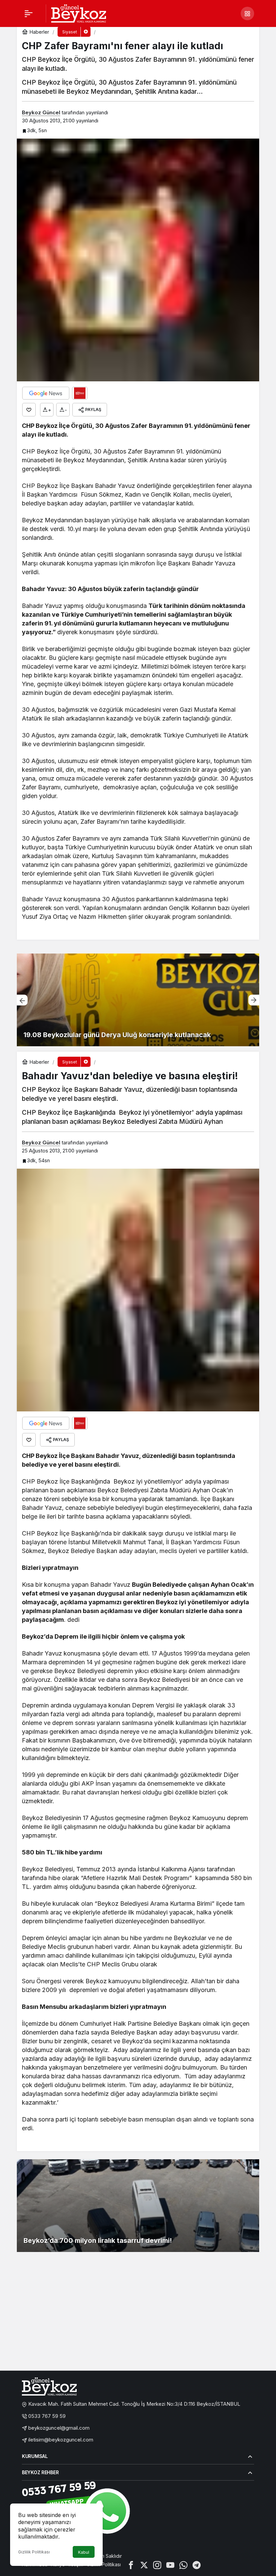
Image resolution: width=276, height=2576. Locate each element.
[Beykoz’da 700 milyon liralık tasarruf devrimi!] (138, 2206)
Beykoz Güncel (41, 112)
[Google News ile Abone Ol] (46, 393)
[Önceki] (22, 1000)
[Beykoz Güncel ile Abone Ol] (80, 393)
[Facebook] (131, 2564)
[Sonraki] (254, 1000)
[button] (247, 13)
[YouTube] (170, 2564)
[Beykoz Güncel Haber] (79, 13)
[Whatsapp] (183, 2564)
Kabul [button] (84, 2552)
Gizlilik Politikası (34, 2552)
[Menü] (29, 13)
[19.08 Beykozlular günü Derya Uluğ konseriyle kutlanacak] (138, 1000)
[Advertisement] (138, 2315)
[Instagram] (157, 2564)
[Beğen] (29, 410)
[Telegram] (197, 2564)
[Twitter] (144, 2564)
